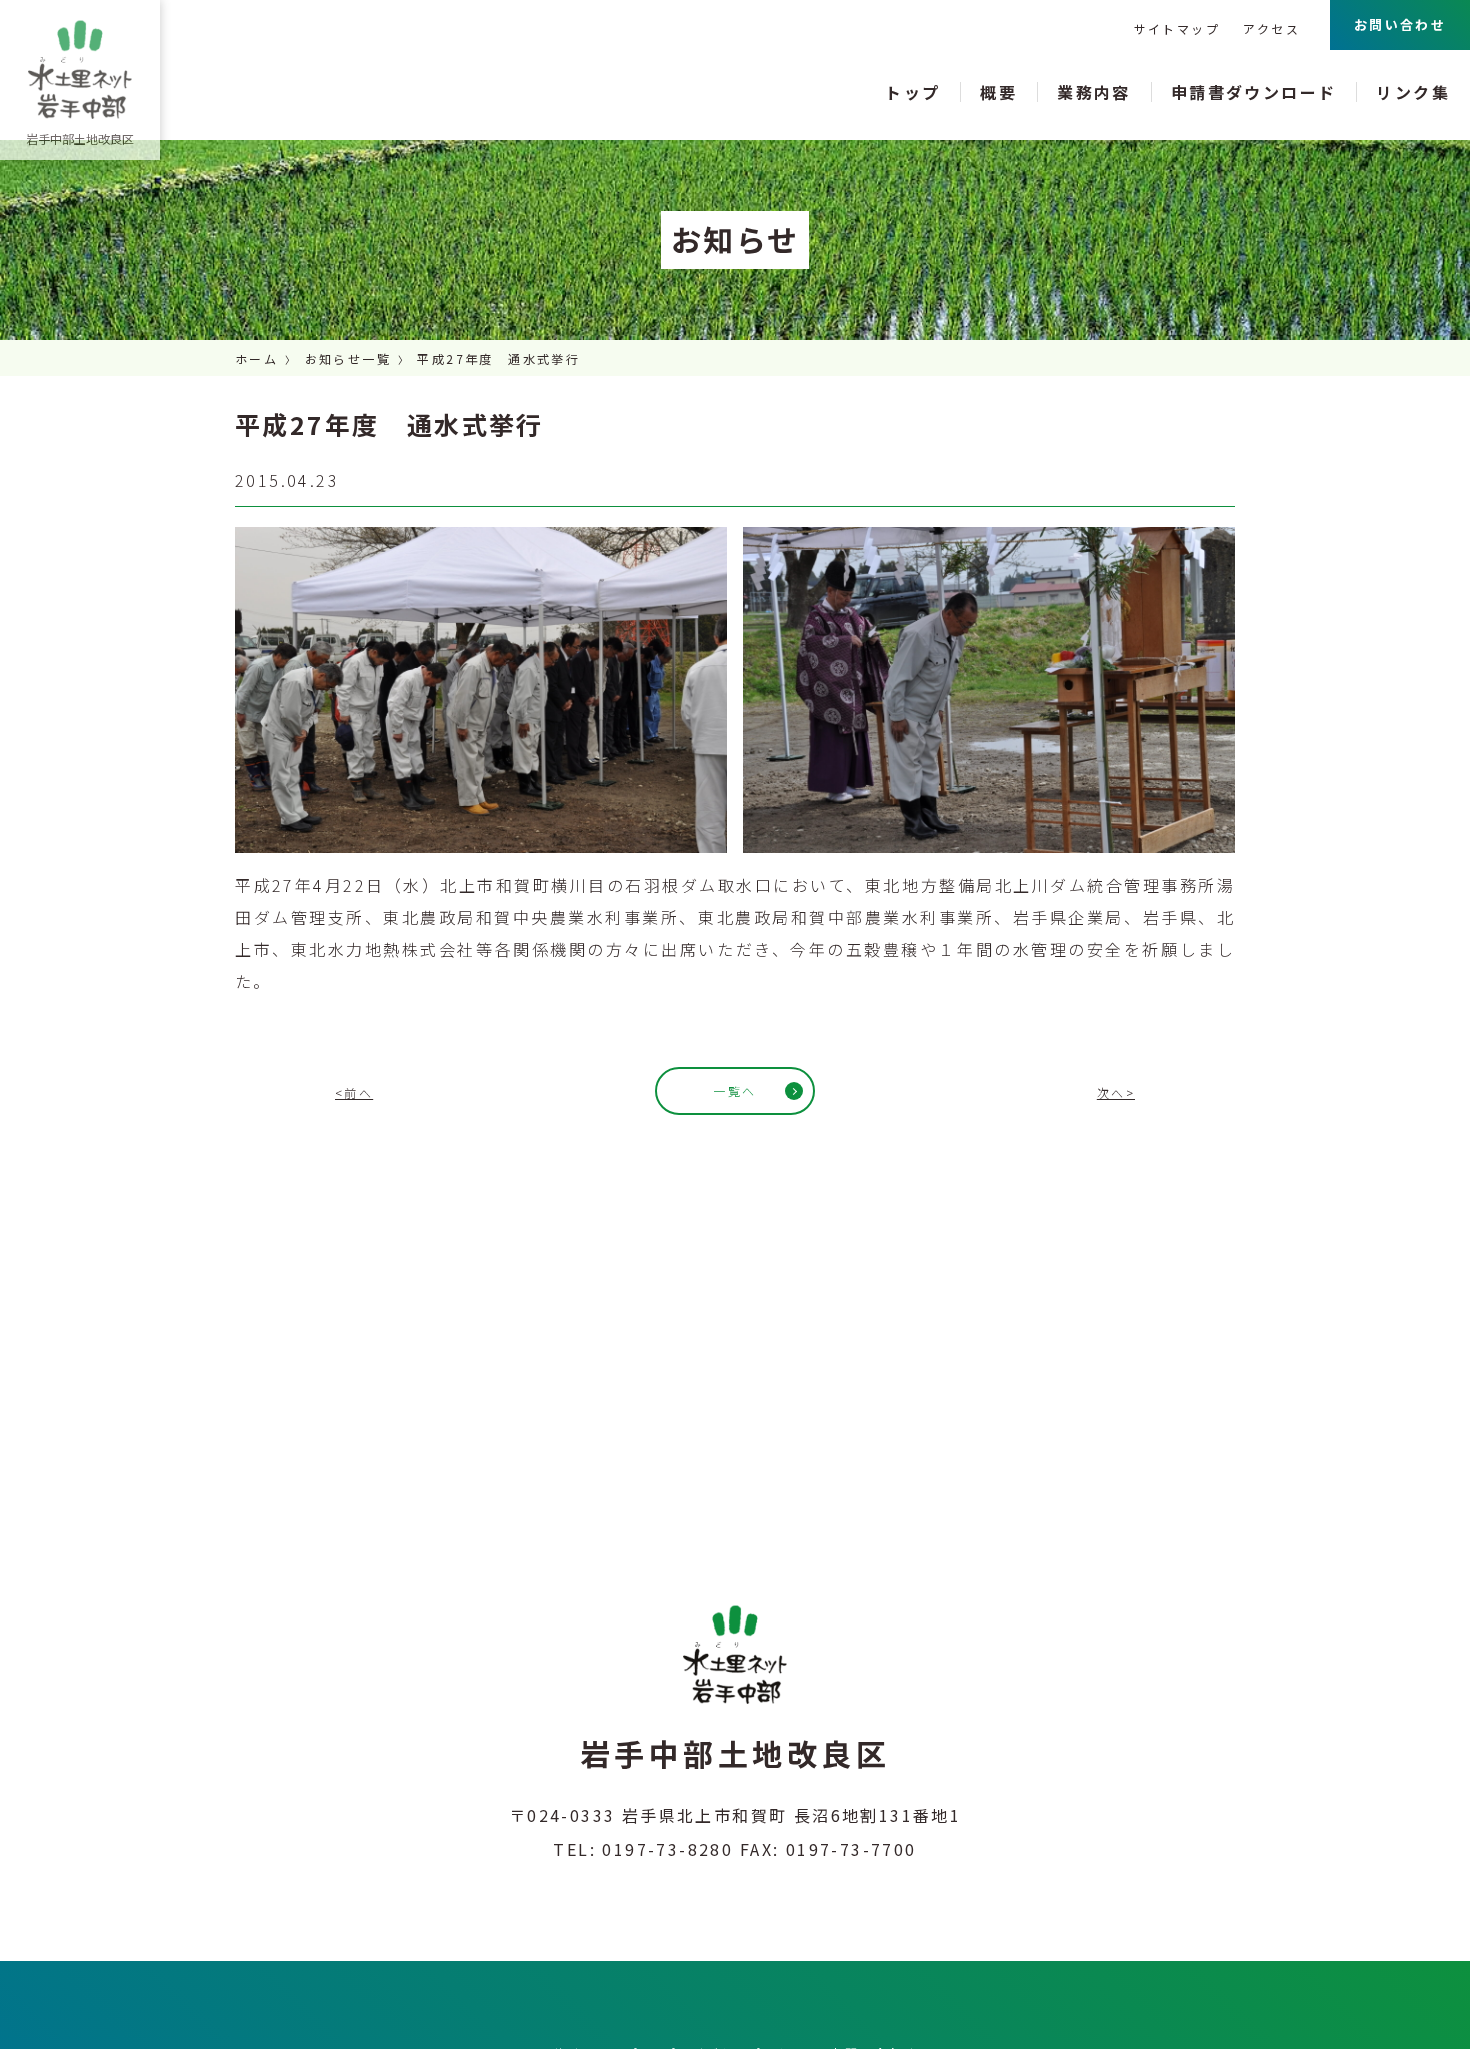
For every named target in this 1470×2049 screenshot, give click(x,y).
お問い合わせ (1400, 24)
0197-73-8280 (667, 1849)
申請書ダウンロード (1254, 92)
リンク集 (1413, 92)
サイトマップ (1177, 28)
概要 (998, 92)
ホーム (256, 358)
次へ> (1116, 1092)
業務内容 (1094, 92)
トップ (912, 92)
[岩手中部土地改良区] (80, 69)
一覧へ (734, 1090)
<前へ (354, 1092)
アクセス (1271, 28)
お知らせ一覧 (348, 358)
